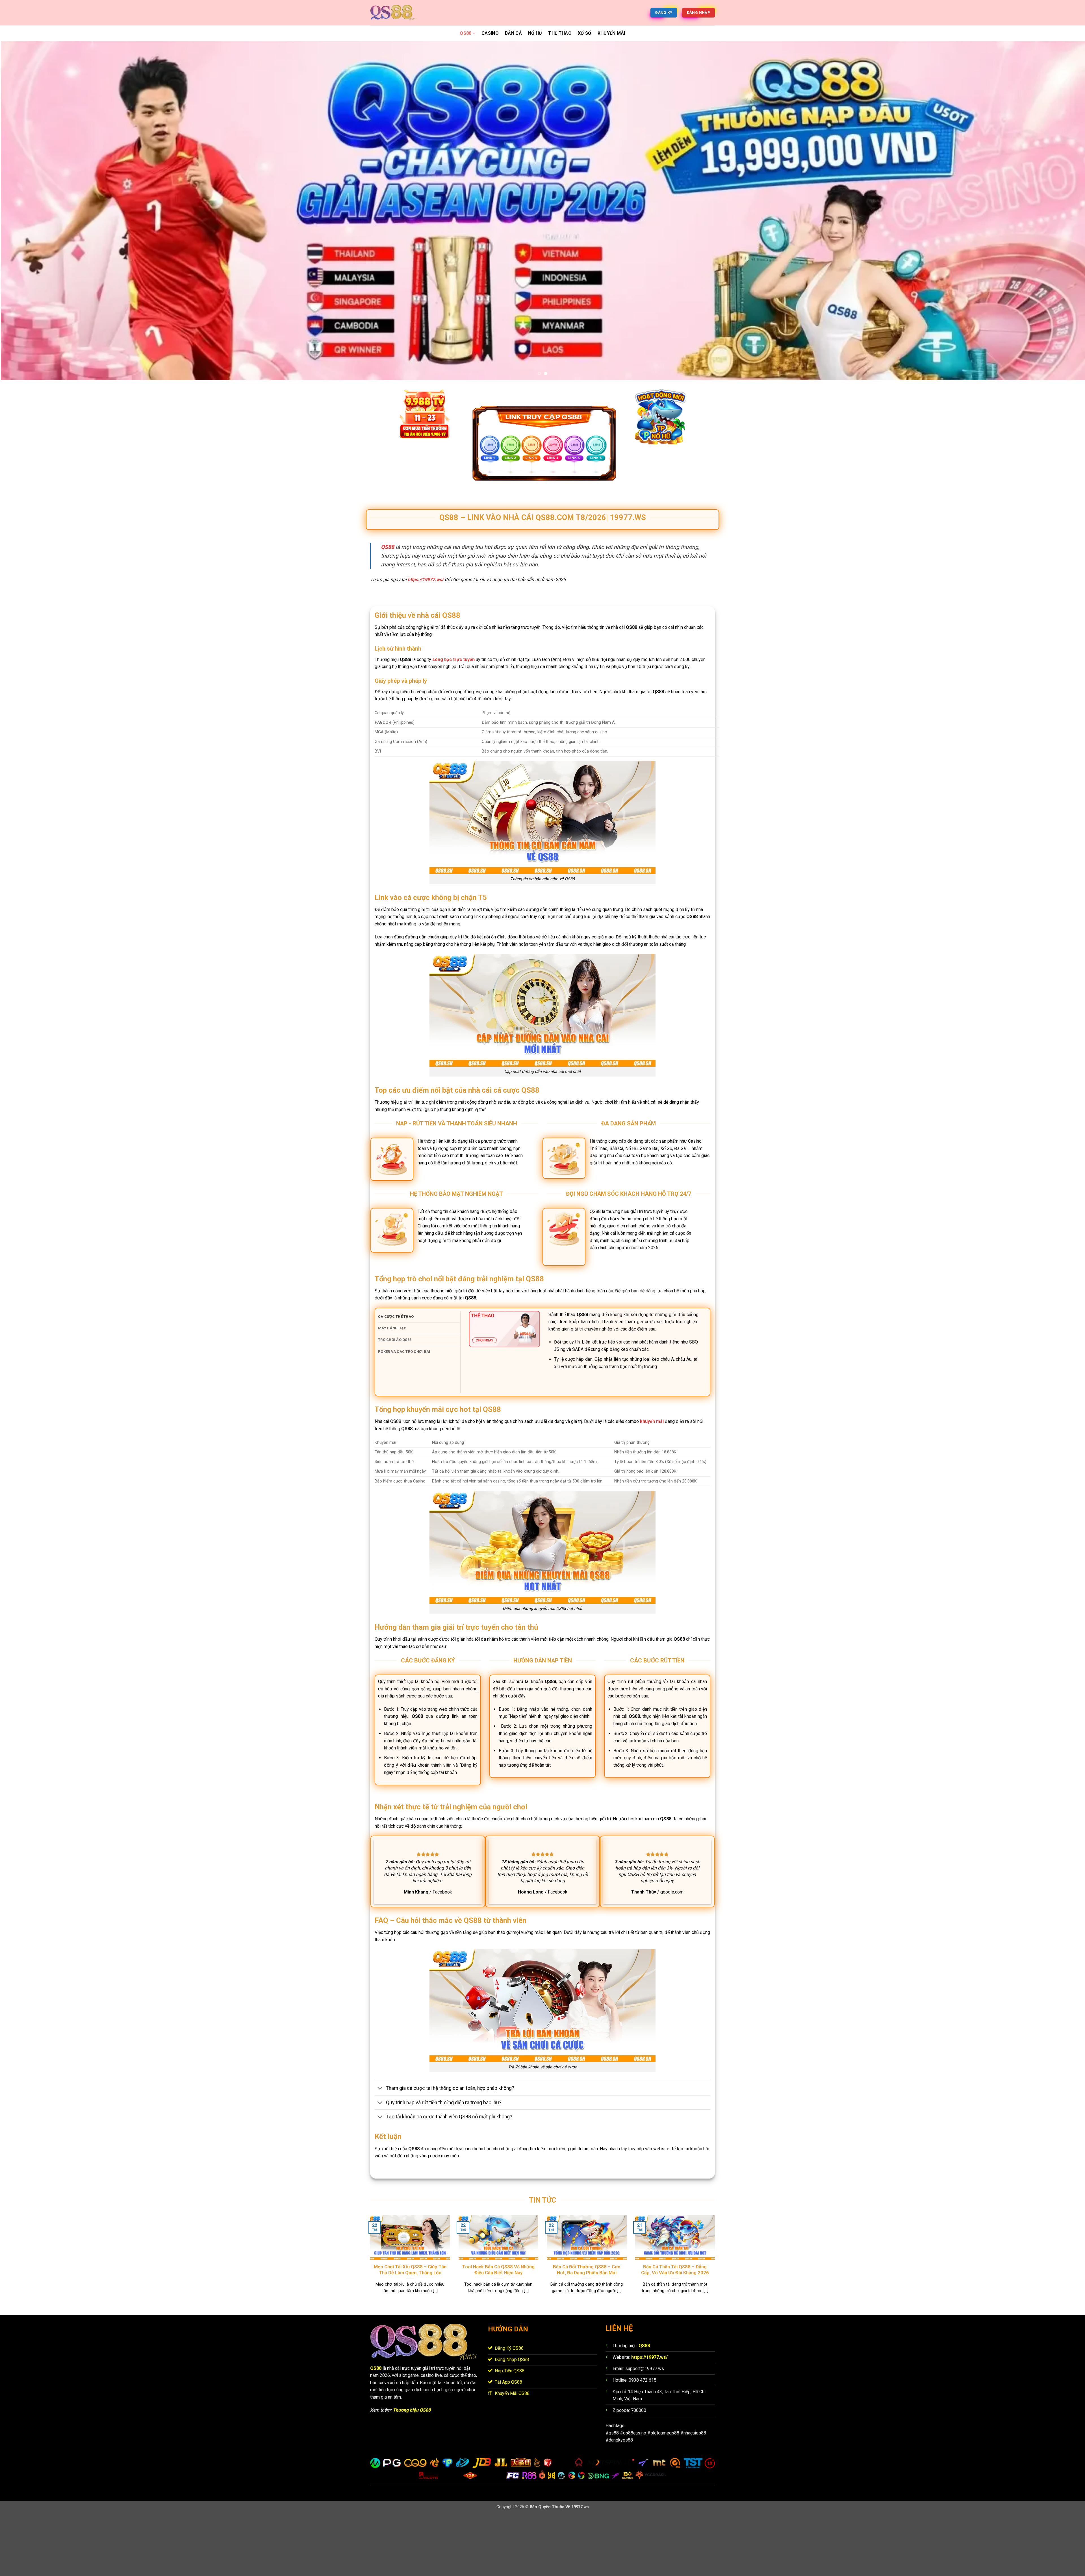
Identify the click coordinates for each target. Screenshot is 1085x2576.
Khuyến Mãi (611, 33)
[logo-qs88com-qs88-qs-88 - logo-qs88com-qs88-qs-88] (398, 13)
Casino (490, 33)
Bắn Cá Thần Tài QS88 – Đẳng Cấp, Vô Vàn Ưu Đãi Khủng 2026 (675, 2331)
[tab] (419, 1378)
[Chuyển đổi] (380, 2150)
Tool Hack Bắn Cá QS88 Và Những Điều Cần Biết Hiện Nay (498, 2331)
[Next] (1056, 241)
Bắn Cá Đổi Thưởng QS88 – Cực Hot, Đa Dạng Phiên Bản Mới (587, 2331)
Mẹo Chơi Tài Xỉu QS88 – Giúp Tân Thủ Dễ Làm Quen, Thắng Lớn (410, 2331)
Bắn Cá (513, 33)
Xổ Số (585, 33)
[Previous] (29, 241)
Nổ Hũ (535, 33)
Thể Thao (560, 33)
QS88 (466, 33)
